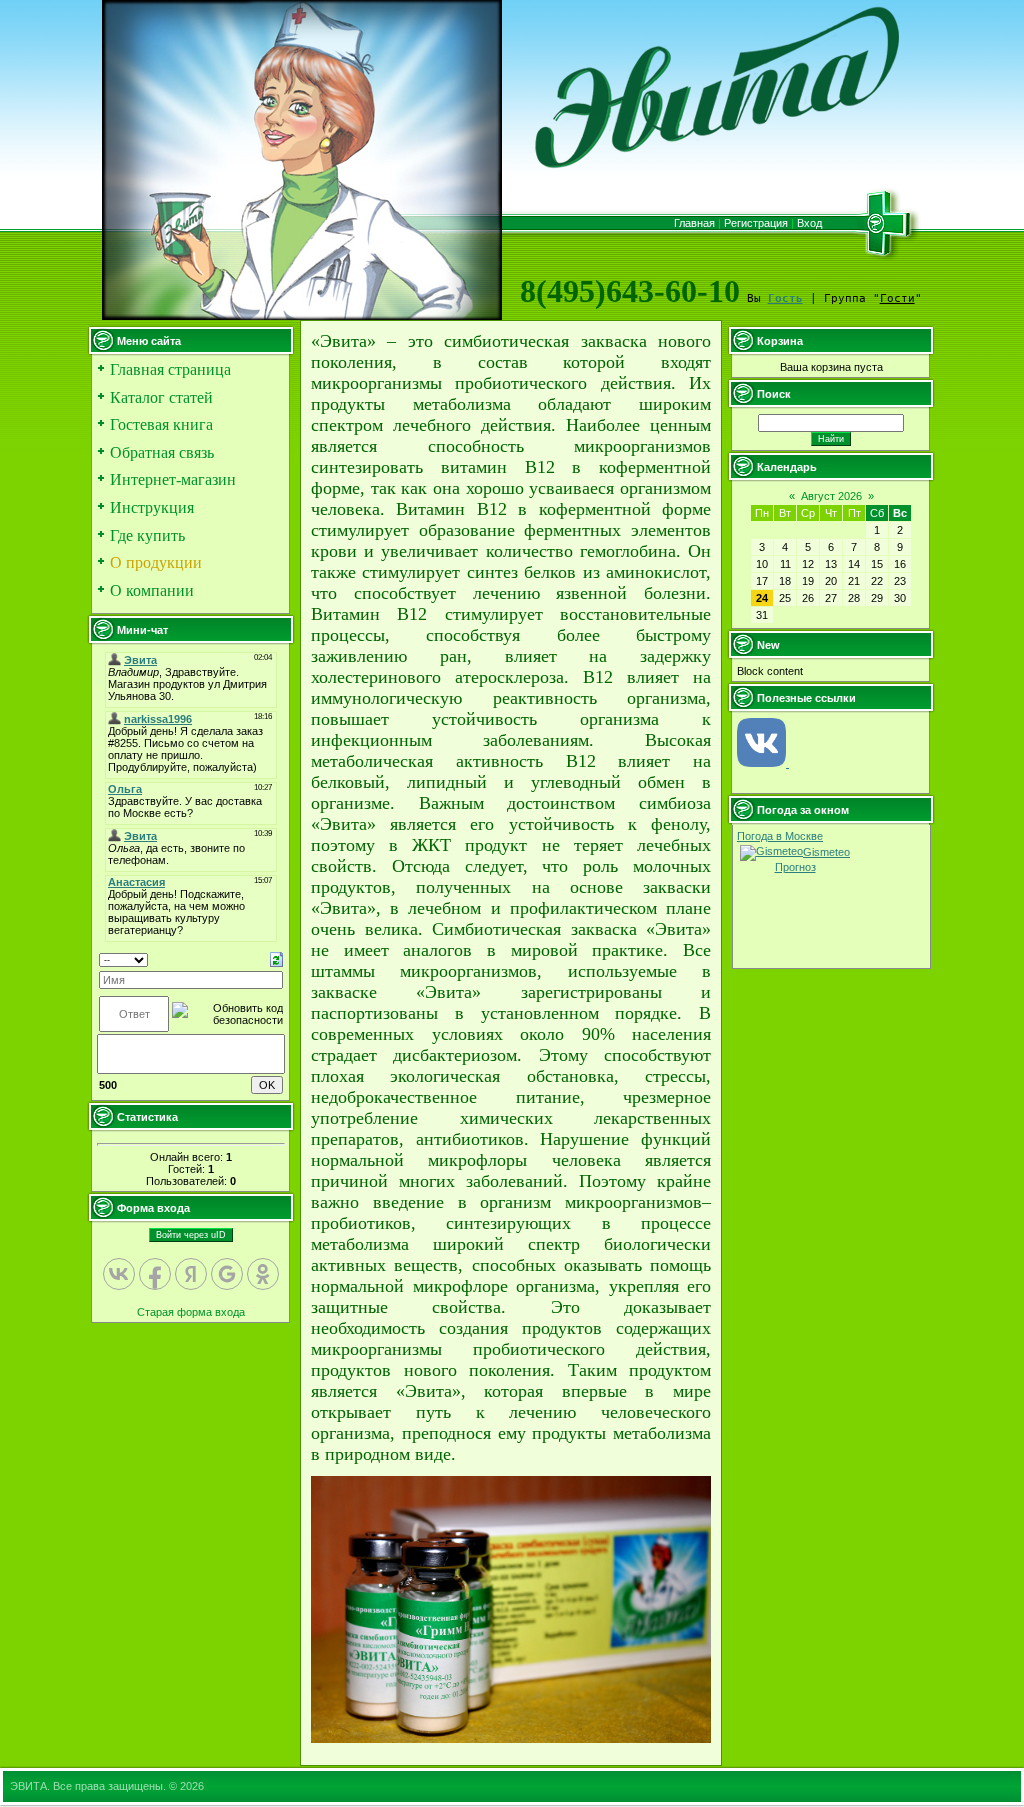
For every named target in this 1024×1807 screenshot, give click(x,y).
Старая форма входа (191, 1312)
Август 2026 (831, 496)
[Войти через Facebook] (155, 1274)
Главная (694, 223)
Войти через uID (191, 1235)
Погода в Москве (780, 836)
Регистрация (756, 223)
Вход (809, 223)
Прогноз (795, 867)
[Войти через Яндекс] (191, 1274)
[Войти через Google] (227, 1274)
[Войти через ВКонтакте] (119, 1274)
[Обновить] (276, 959)
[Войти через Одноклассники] (263, 1274)
